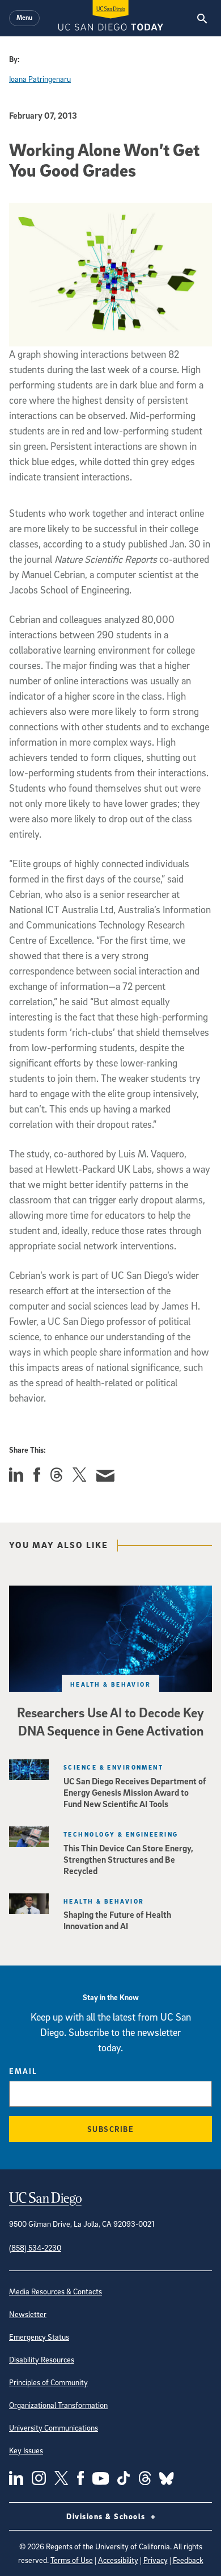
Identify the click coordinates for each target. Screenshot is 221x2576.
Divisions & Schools (107, 2516)
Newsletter (28, 2314)
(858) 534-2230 (35, 2247)
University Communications (54, 2427)
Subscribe (111, 2129)
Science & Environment (113, 1767)
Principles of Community (48, 2382)
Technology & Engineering (121, 1834)
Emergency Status (39, 2337)
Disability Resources (42, 2359)
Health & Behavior (110, 1684)
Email (23, 2071)
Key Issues (26, 2450)
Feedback (188, 2560)
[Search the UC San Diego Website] (202, 18)
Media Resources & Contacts (56, 2291)
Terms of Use (72, 2560)
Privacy (156, 2560)
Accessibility (118, 2560)
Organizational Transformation (58, 2405)
